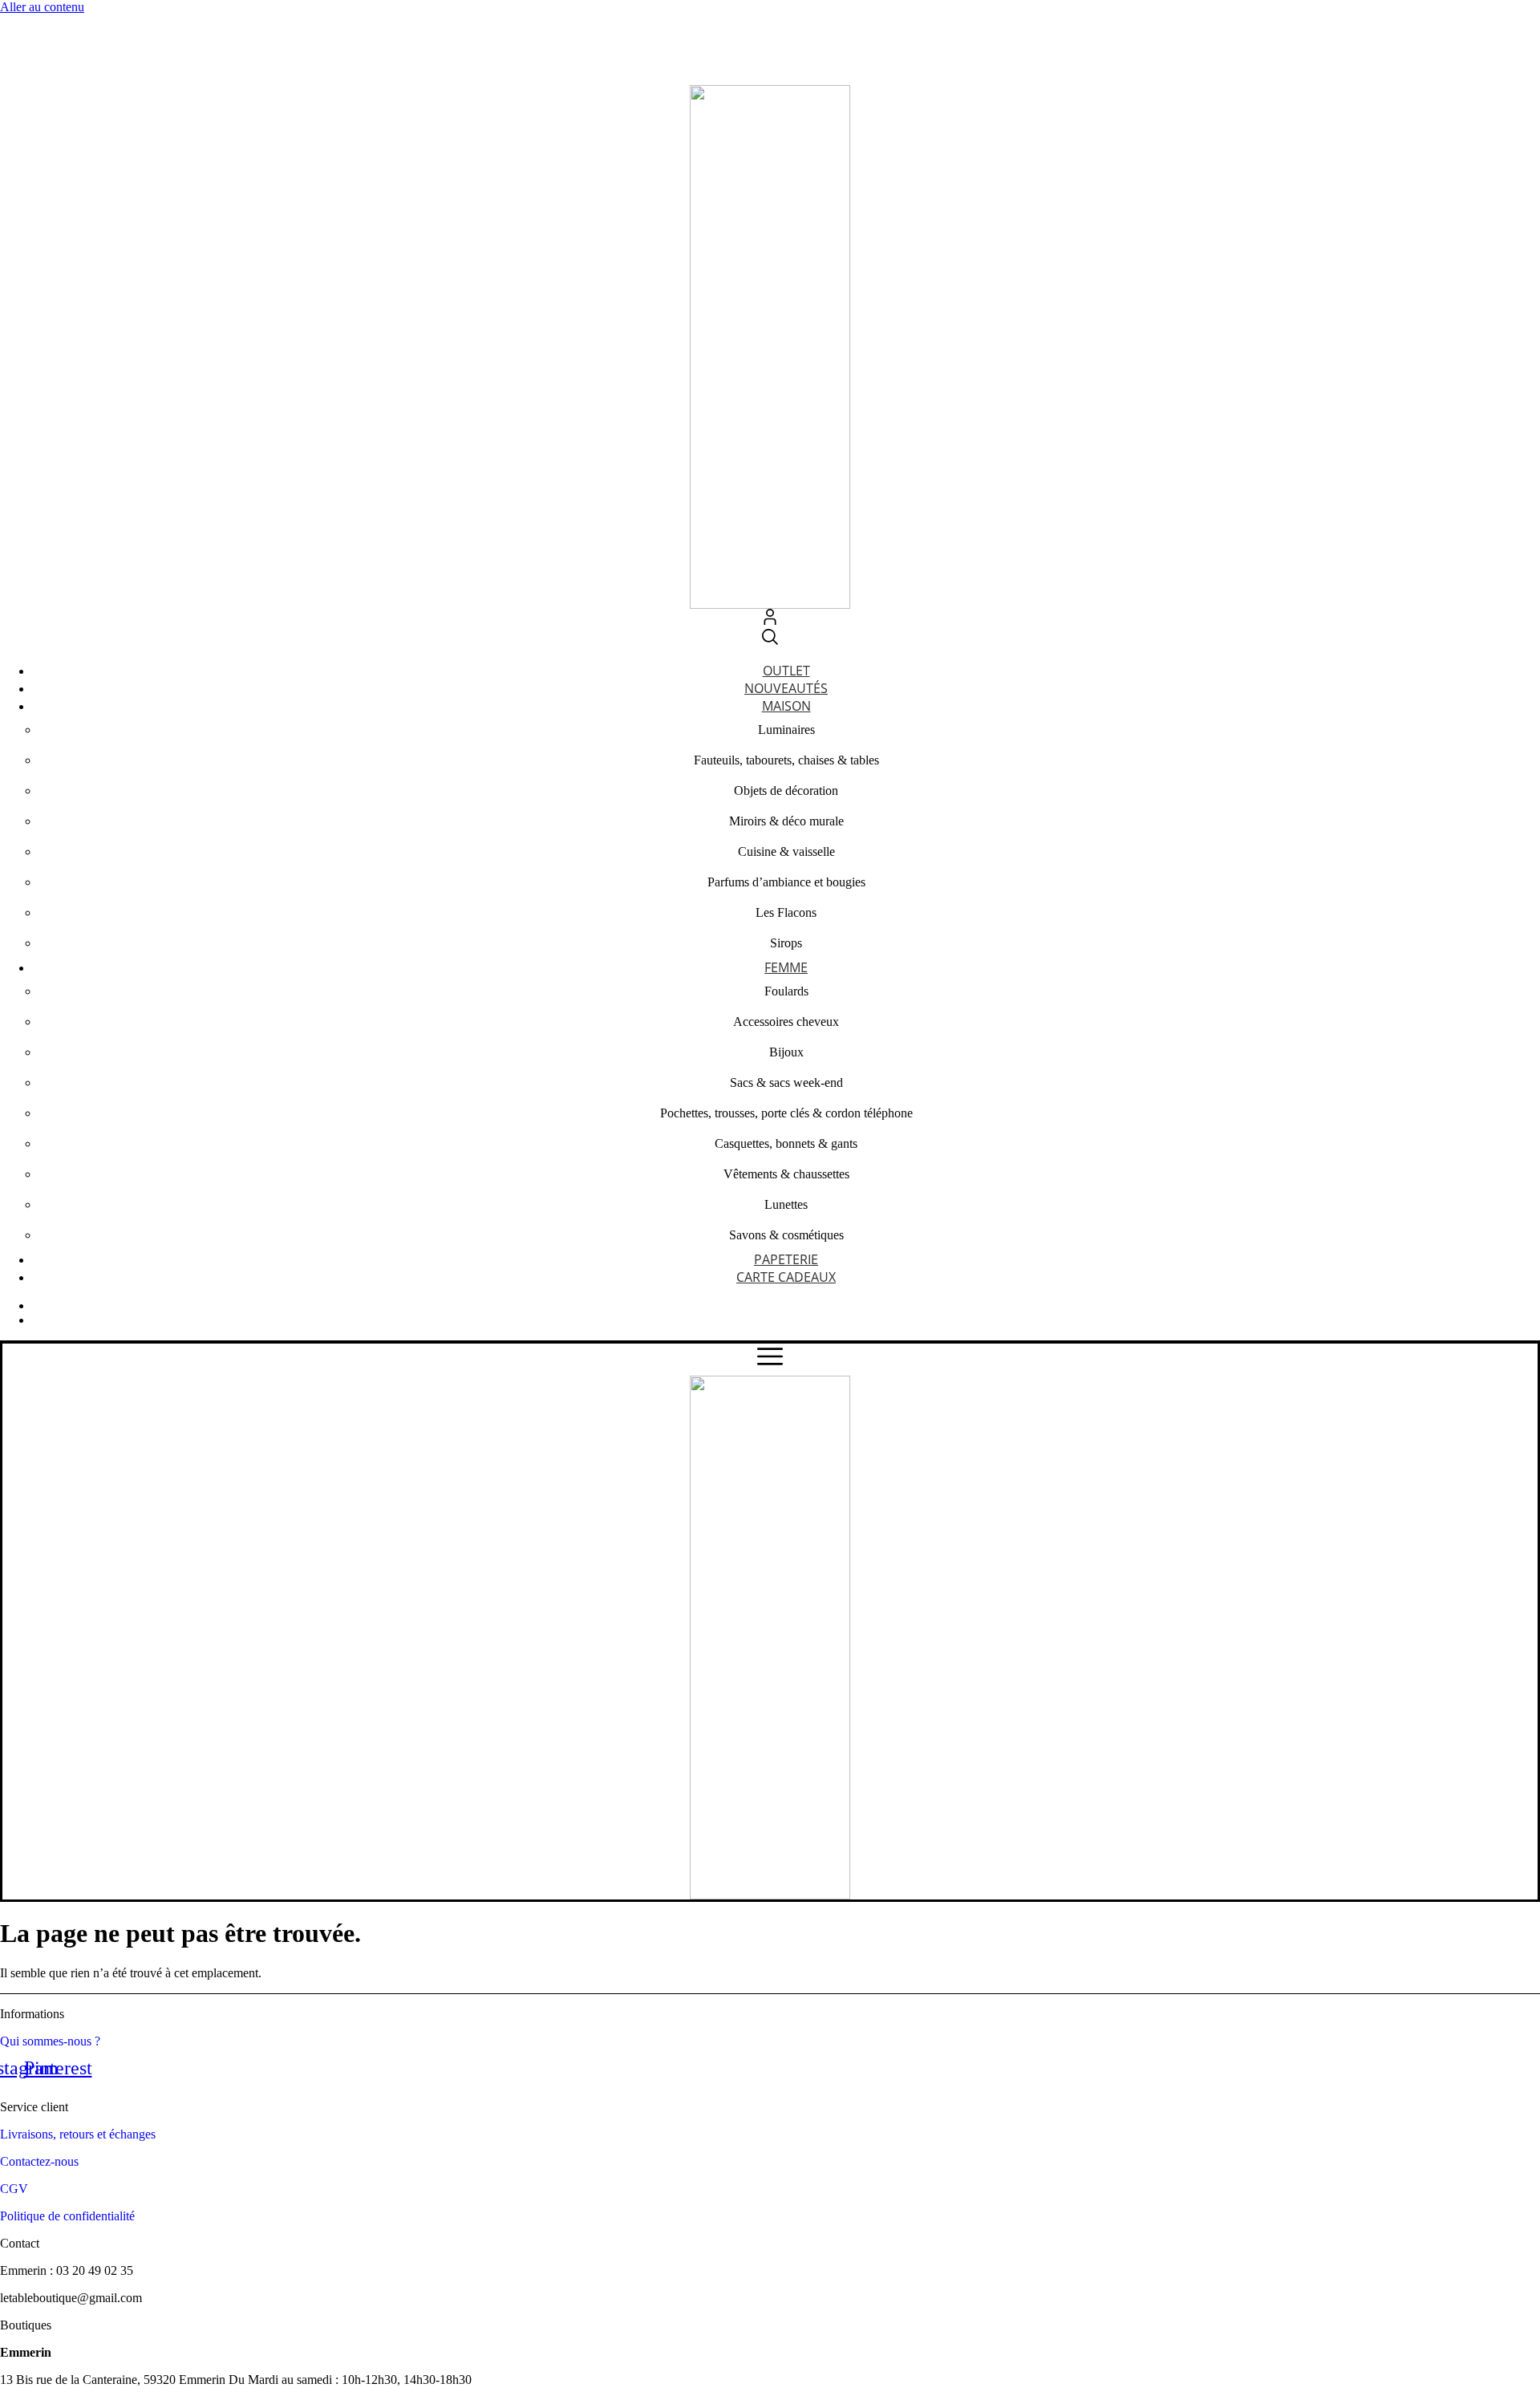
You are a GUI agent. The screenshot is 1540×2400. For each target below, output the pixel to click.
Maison (786, 706)
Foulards (786, 991)
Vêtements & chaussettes (786, 1174)
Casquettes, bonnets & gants (786, 1143)
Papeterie (786, 1259)
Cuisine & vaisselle (786, 851)
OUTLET (786, 671)
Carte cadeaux (786, 1277)
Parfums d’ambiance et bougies (786, 882)
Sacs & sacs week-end (786, 1082)
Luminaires (786, 730)
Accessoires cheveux (786, 1022)
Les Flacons (786, 912)
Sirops (786, 943)
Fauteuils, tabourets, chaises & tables (786, 760)
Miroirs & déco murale (786, 821)
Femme (786, 967)
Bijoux (786, 1052)
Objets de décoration (786, 791)
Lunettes (786, 1204)
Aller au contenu (42, 7)
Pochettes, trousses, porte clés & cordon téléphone (786, 1113)
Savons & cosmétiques (786, 1235)
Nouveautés (786, 688)
